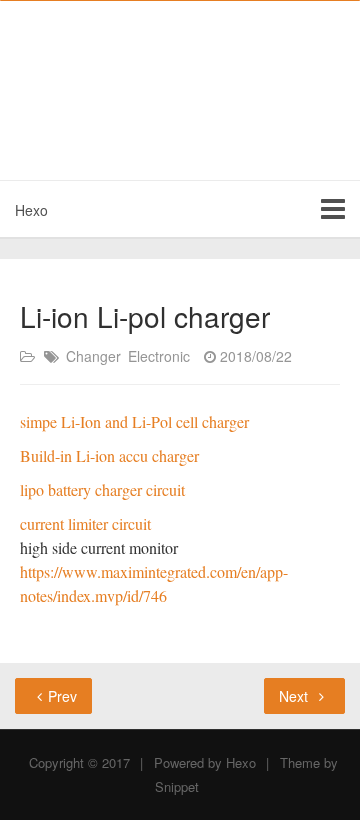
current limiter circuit (85, 523)
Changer (93, 356)
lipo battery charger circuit (102, 489)
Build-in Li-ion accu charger (109, 455)
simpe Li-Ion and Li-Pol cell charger (134, 421)
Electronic (159, 356)
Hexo (31, 210)
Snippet (177, 786)
